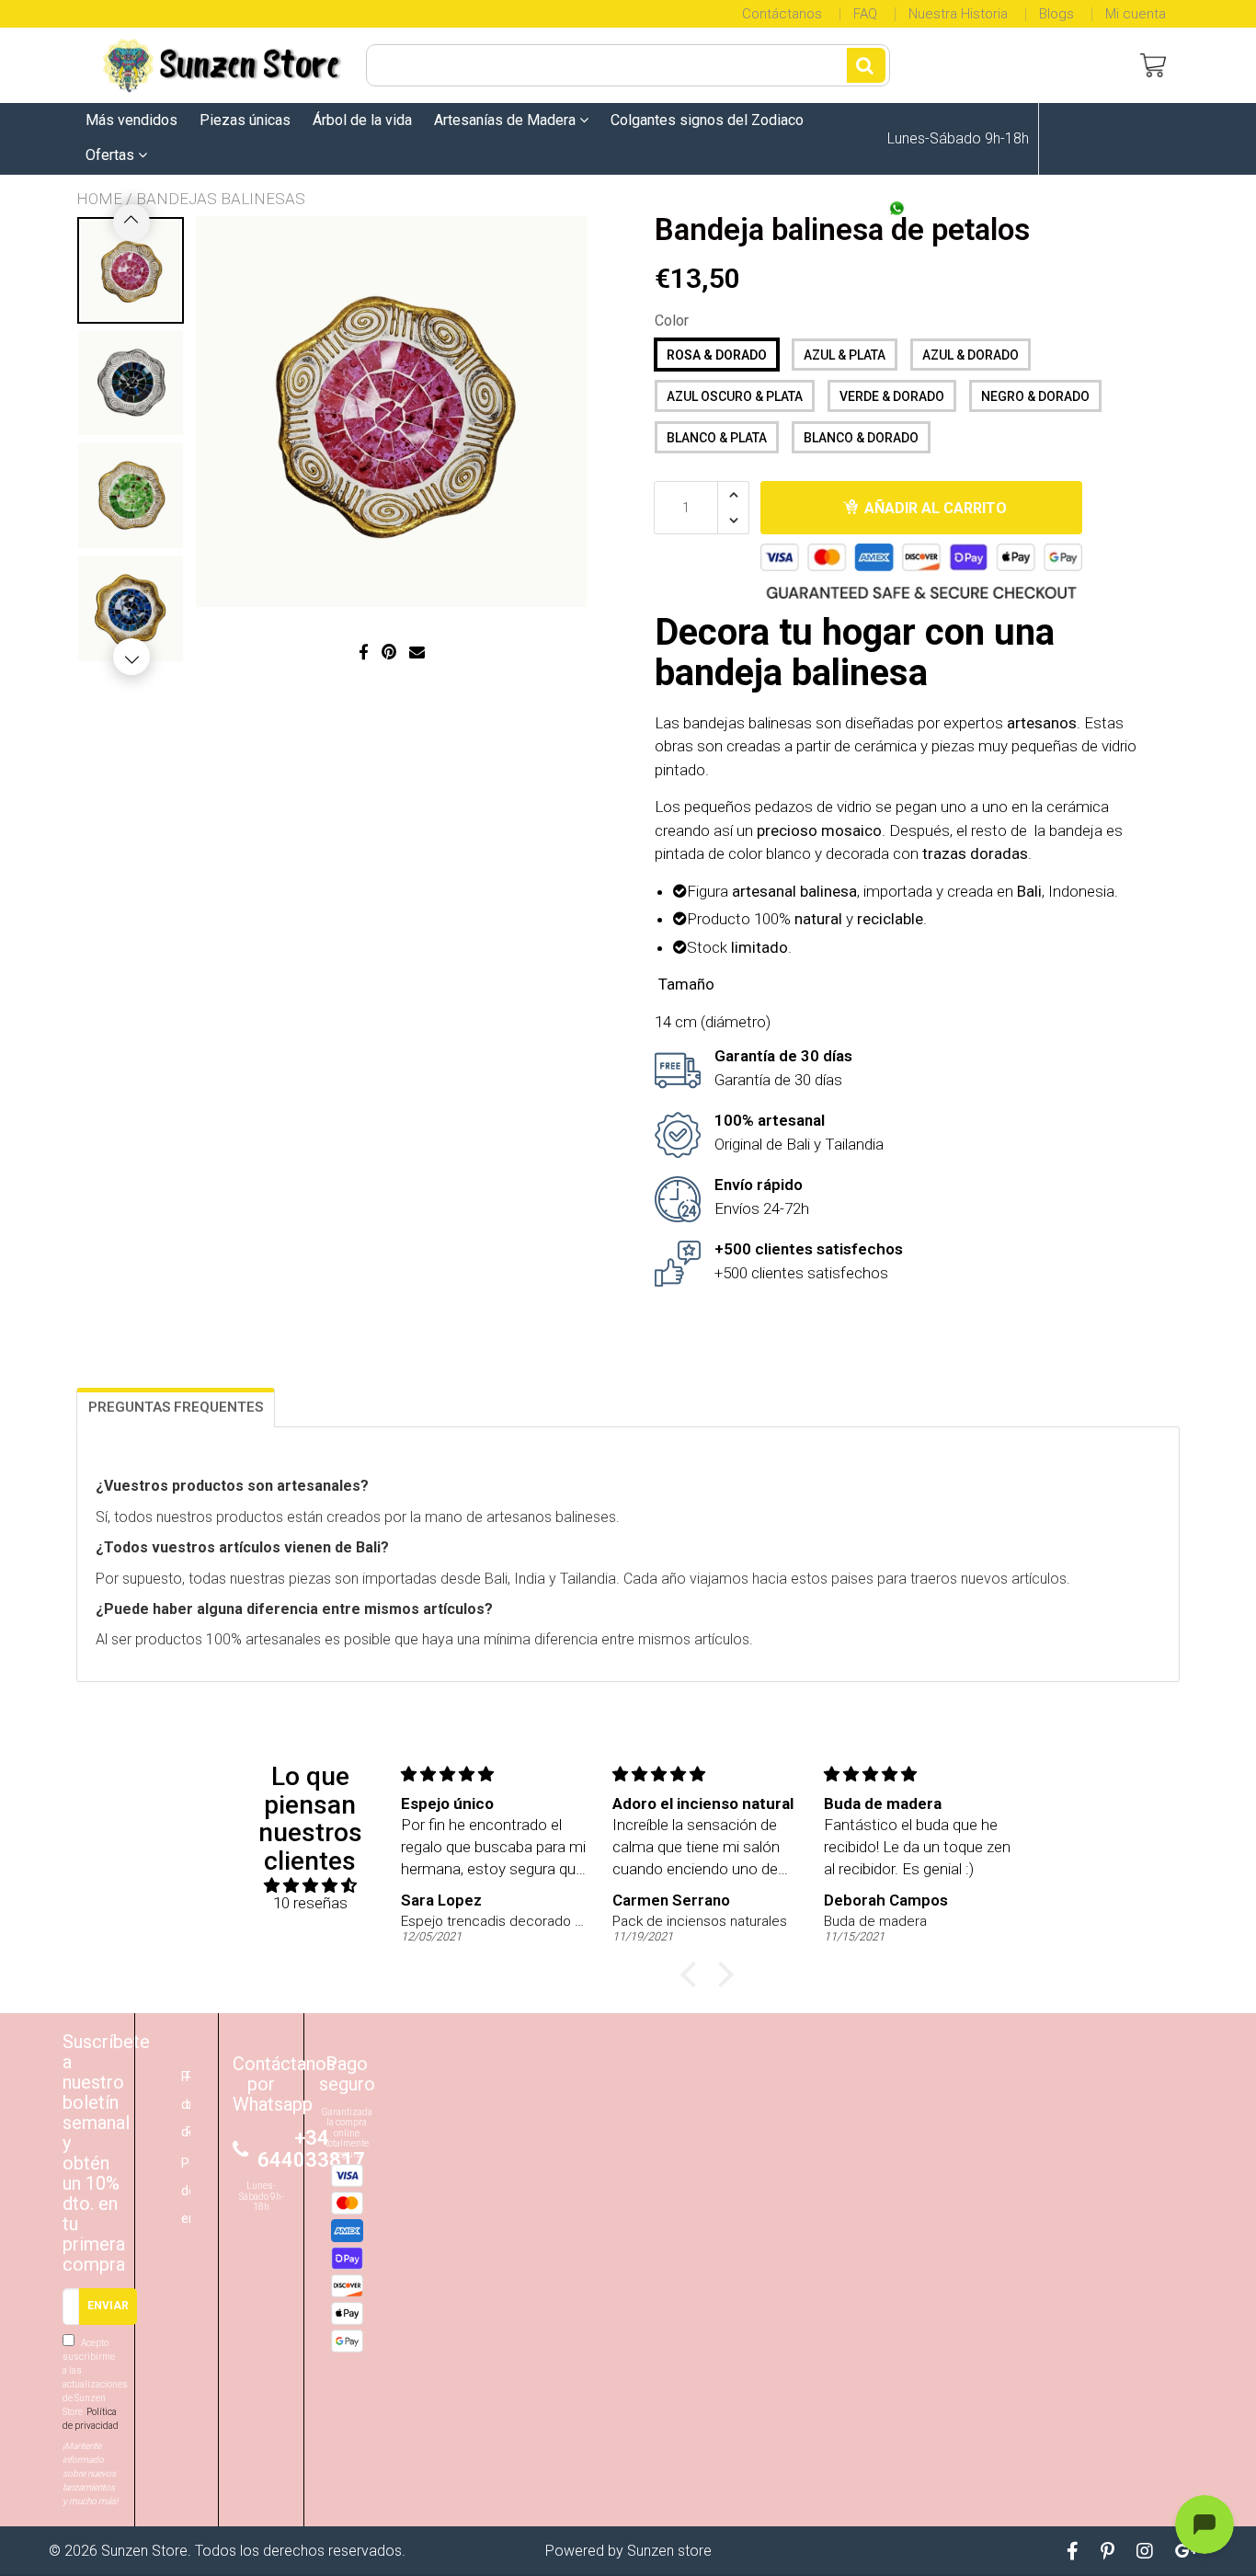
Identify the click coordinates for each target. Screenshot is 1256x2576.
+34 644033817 (959, 211)
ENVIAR (108, 2306)
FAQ (865, 14)
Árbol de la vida (362, 120)
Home (99, 199)
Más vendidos (131, 120)
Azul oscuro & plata (735, 396)
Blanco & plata (717, 438)
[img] (310, 1886)
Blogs (1056, 14)
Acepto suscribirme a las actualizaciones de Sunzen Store (91, 2384)
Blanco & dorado (861, 438)
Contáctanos (782, 14)
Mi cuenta (1136, 14)
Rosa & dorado (717, 355)
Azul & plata (845, 355)
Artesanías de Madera (507, 120)
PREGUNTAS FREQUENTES (176, 1407)
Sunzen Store (144, 2551)
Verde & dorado (892, 396)
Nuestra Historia (958, 14)
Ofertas (112, 155)
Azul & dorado (971, 355)
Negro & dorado (1035, 396)
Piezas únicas (245, 120)
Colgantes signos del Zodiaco (707, 120)
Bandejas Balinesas (221, 199)
